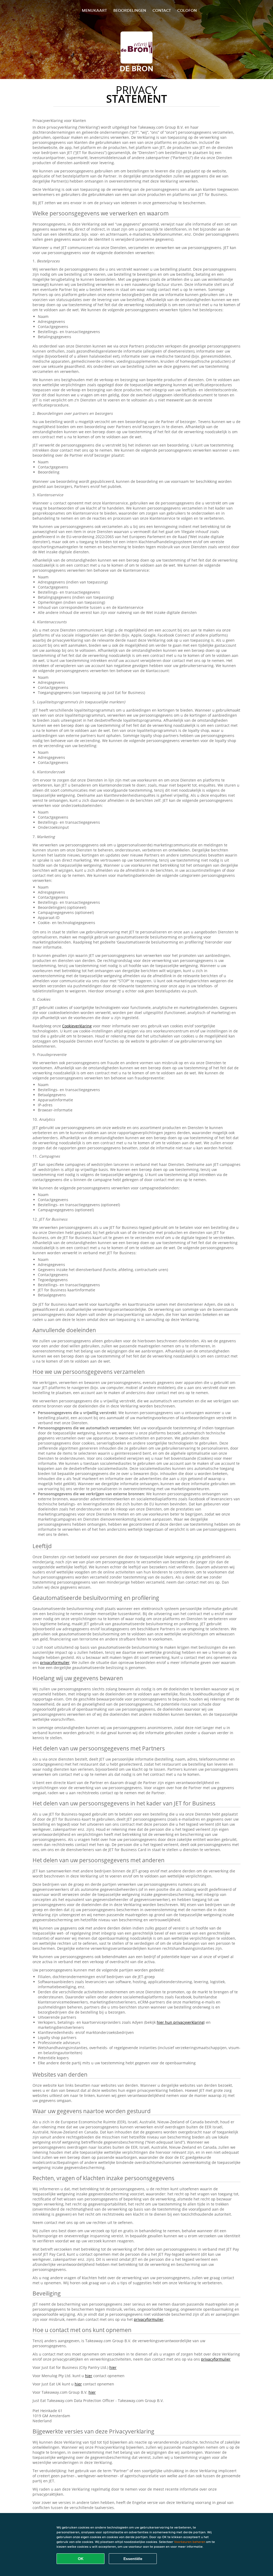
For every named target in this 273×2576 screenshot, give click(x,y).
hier (113, 2367)
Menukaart (94, 10)
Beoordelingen (130, 10)
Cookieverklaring (77, 1026)
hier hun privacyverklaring (180, 2022)
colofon (187, 10)
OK (81, 2559)
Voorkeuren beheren (190, 2542)
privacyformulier (55, 1662)
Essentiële (133, 2559)
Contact (162, 10)
